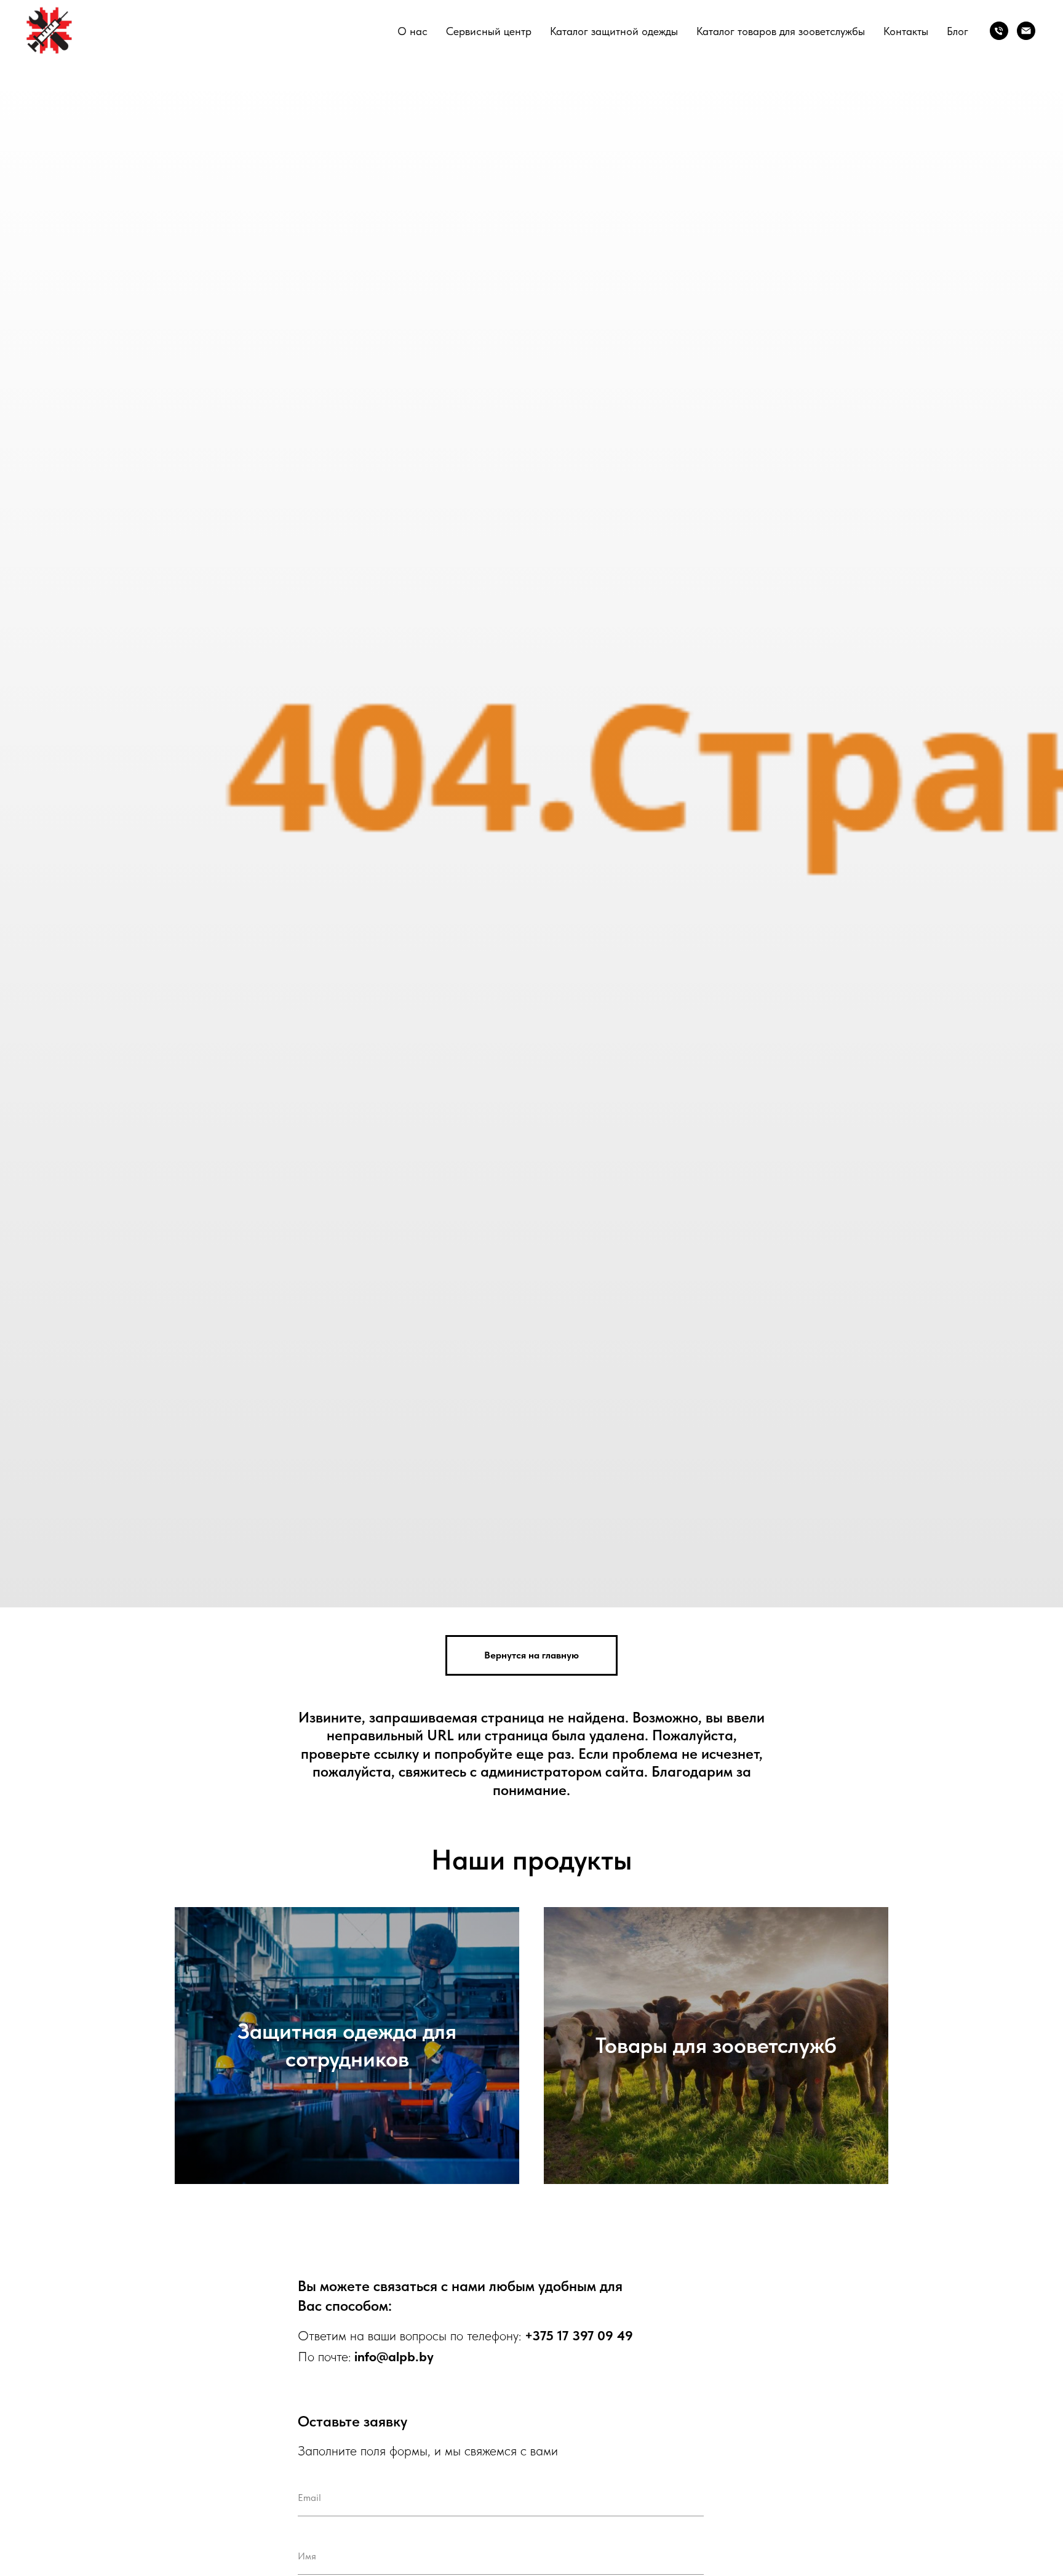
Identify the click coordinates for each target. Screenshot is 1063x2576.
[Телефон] (999, 31)
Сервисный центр (489, 31)
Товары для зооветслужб (716, 2045)
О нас (412, 31)
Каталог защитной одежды (614, 31)
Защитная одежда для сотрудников (347, 2045)
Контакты (906, 31)
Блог (957, 31)
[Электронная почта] (1026, 31)
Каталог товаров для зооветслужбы (781, 31)
